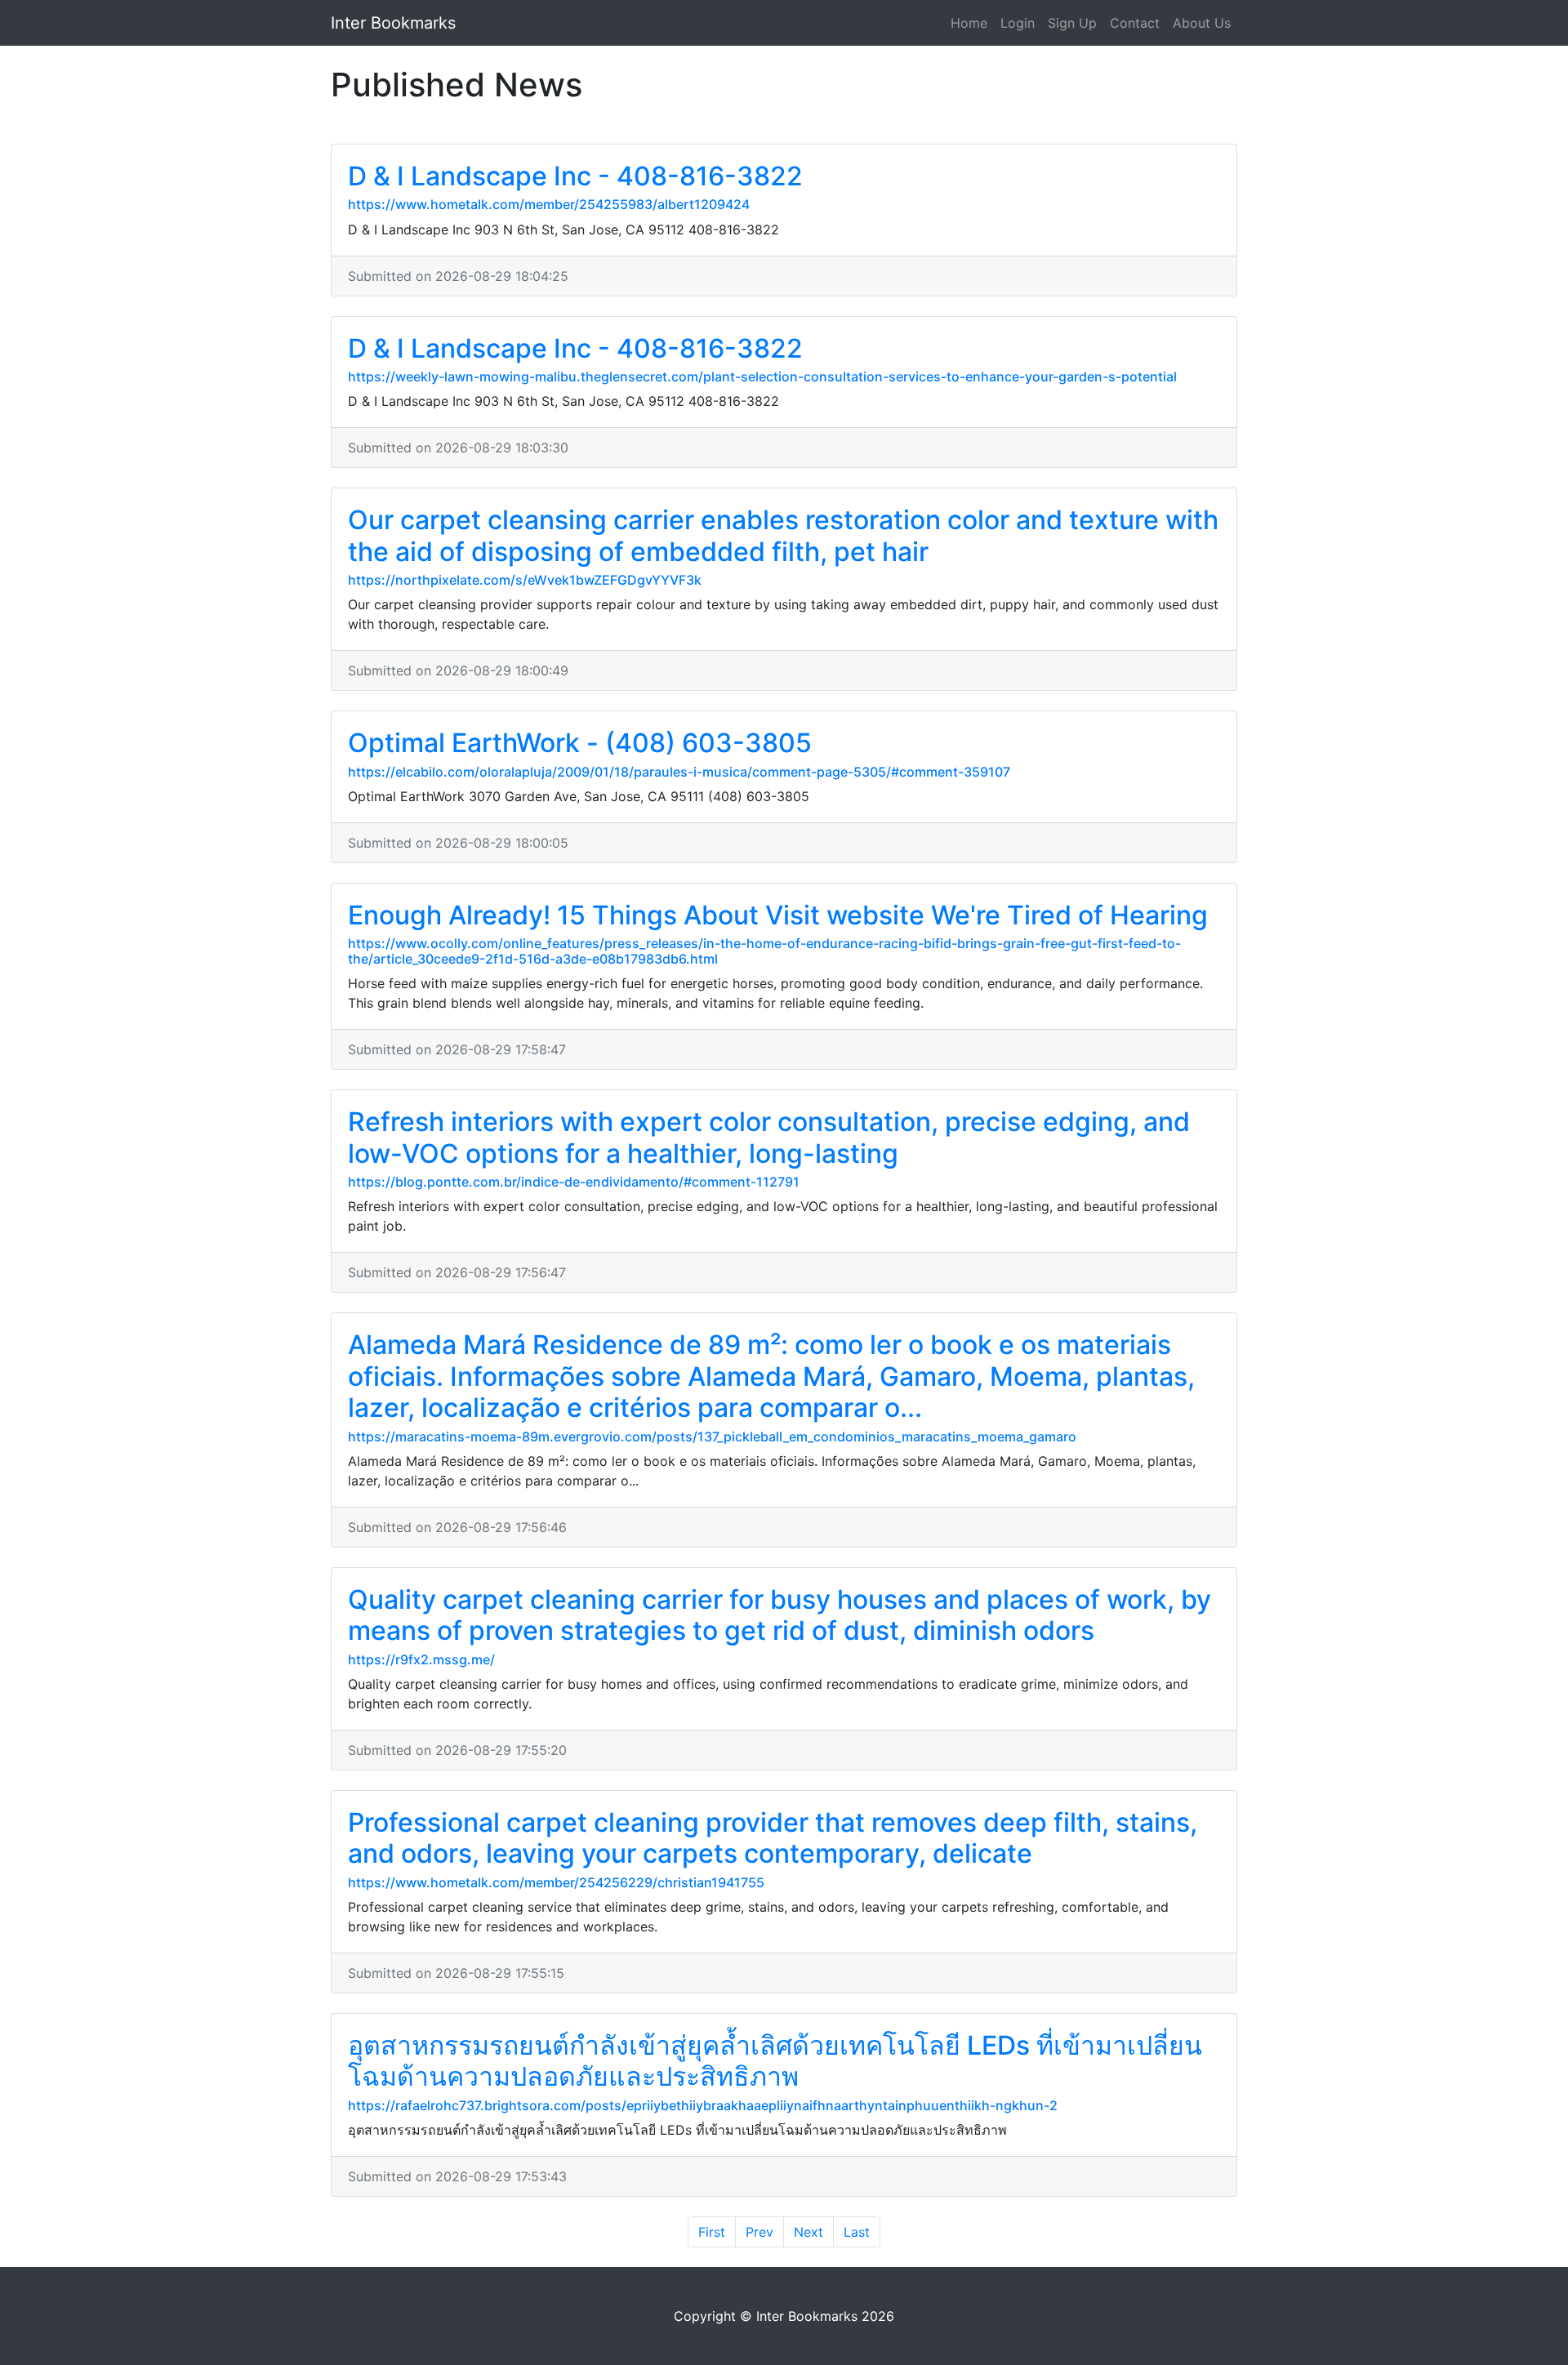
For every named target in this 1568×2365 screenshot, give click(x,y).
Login (1018, 23)
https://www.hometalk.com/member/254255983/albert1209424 (549, 204)
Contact (1135, 23)
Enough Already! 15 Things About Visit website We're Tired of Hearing (778, 915)
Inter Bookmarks (393, 23)
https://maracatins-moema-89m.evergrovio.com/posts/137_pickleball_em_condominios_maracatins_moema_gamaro (712, 1436)
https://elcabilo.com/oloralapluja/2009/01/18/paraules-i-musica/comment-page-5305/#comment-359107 (679, 772)
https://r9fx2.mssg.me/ (421, 1659)
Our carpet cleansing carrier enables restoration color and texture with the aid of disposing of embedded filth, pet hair (783, 535)
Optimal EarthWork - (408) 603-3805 (580, 743)
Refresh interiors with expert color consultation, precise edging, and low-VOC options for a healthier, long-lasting (769, 1137)
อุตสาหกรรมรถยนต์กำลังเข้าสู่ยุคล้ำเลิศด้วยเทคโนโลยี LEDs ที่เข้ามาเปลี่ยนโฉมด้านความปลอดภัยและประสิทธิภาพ (775, 2061)
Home (969, 23)
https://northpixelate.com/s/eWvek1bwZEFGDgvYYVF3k (525, 580)
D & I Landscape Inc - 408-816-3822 (575, 176)
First (712, 2232)
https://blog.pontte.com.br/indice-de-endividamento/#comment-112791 (574, 1182)
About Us (1202, 23)
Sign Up (1072, 23)
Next (808, 2232)
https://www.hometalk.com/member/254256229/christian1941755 (556, 1882)
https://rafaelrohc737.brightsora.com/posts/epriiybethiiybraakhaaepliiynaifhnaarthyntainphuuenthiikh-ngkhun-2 (703, 2105)
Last (857, 2232)
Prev (759, 2232)
